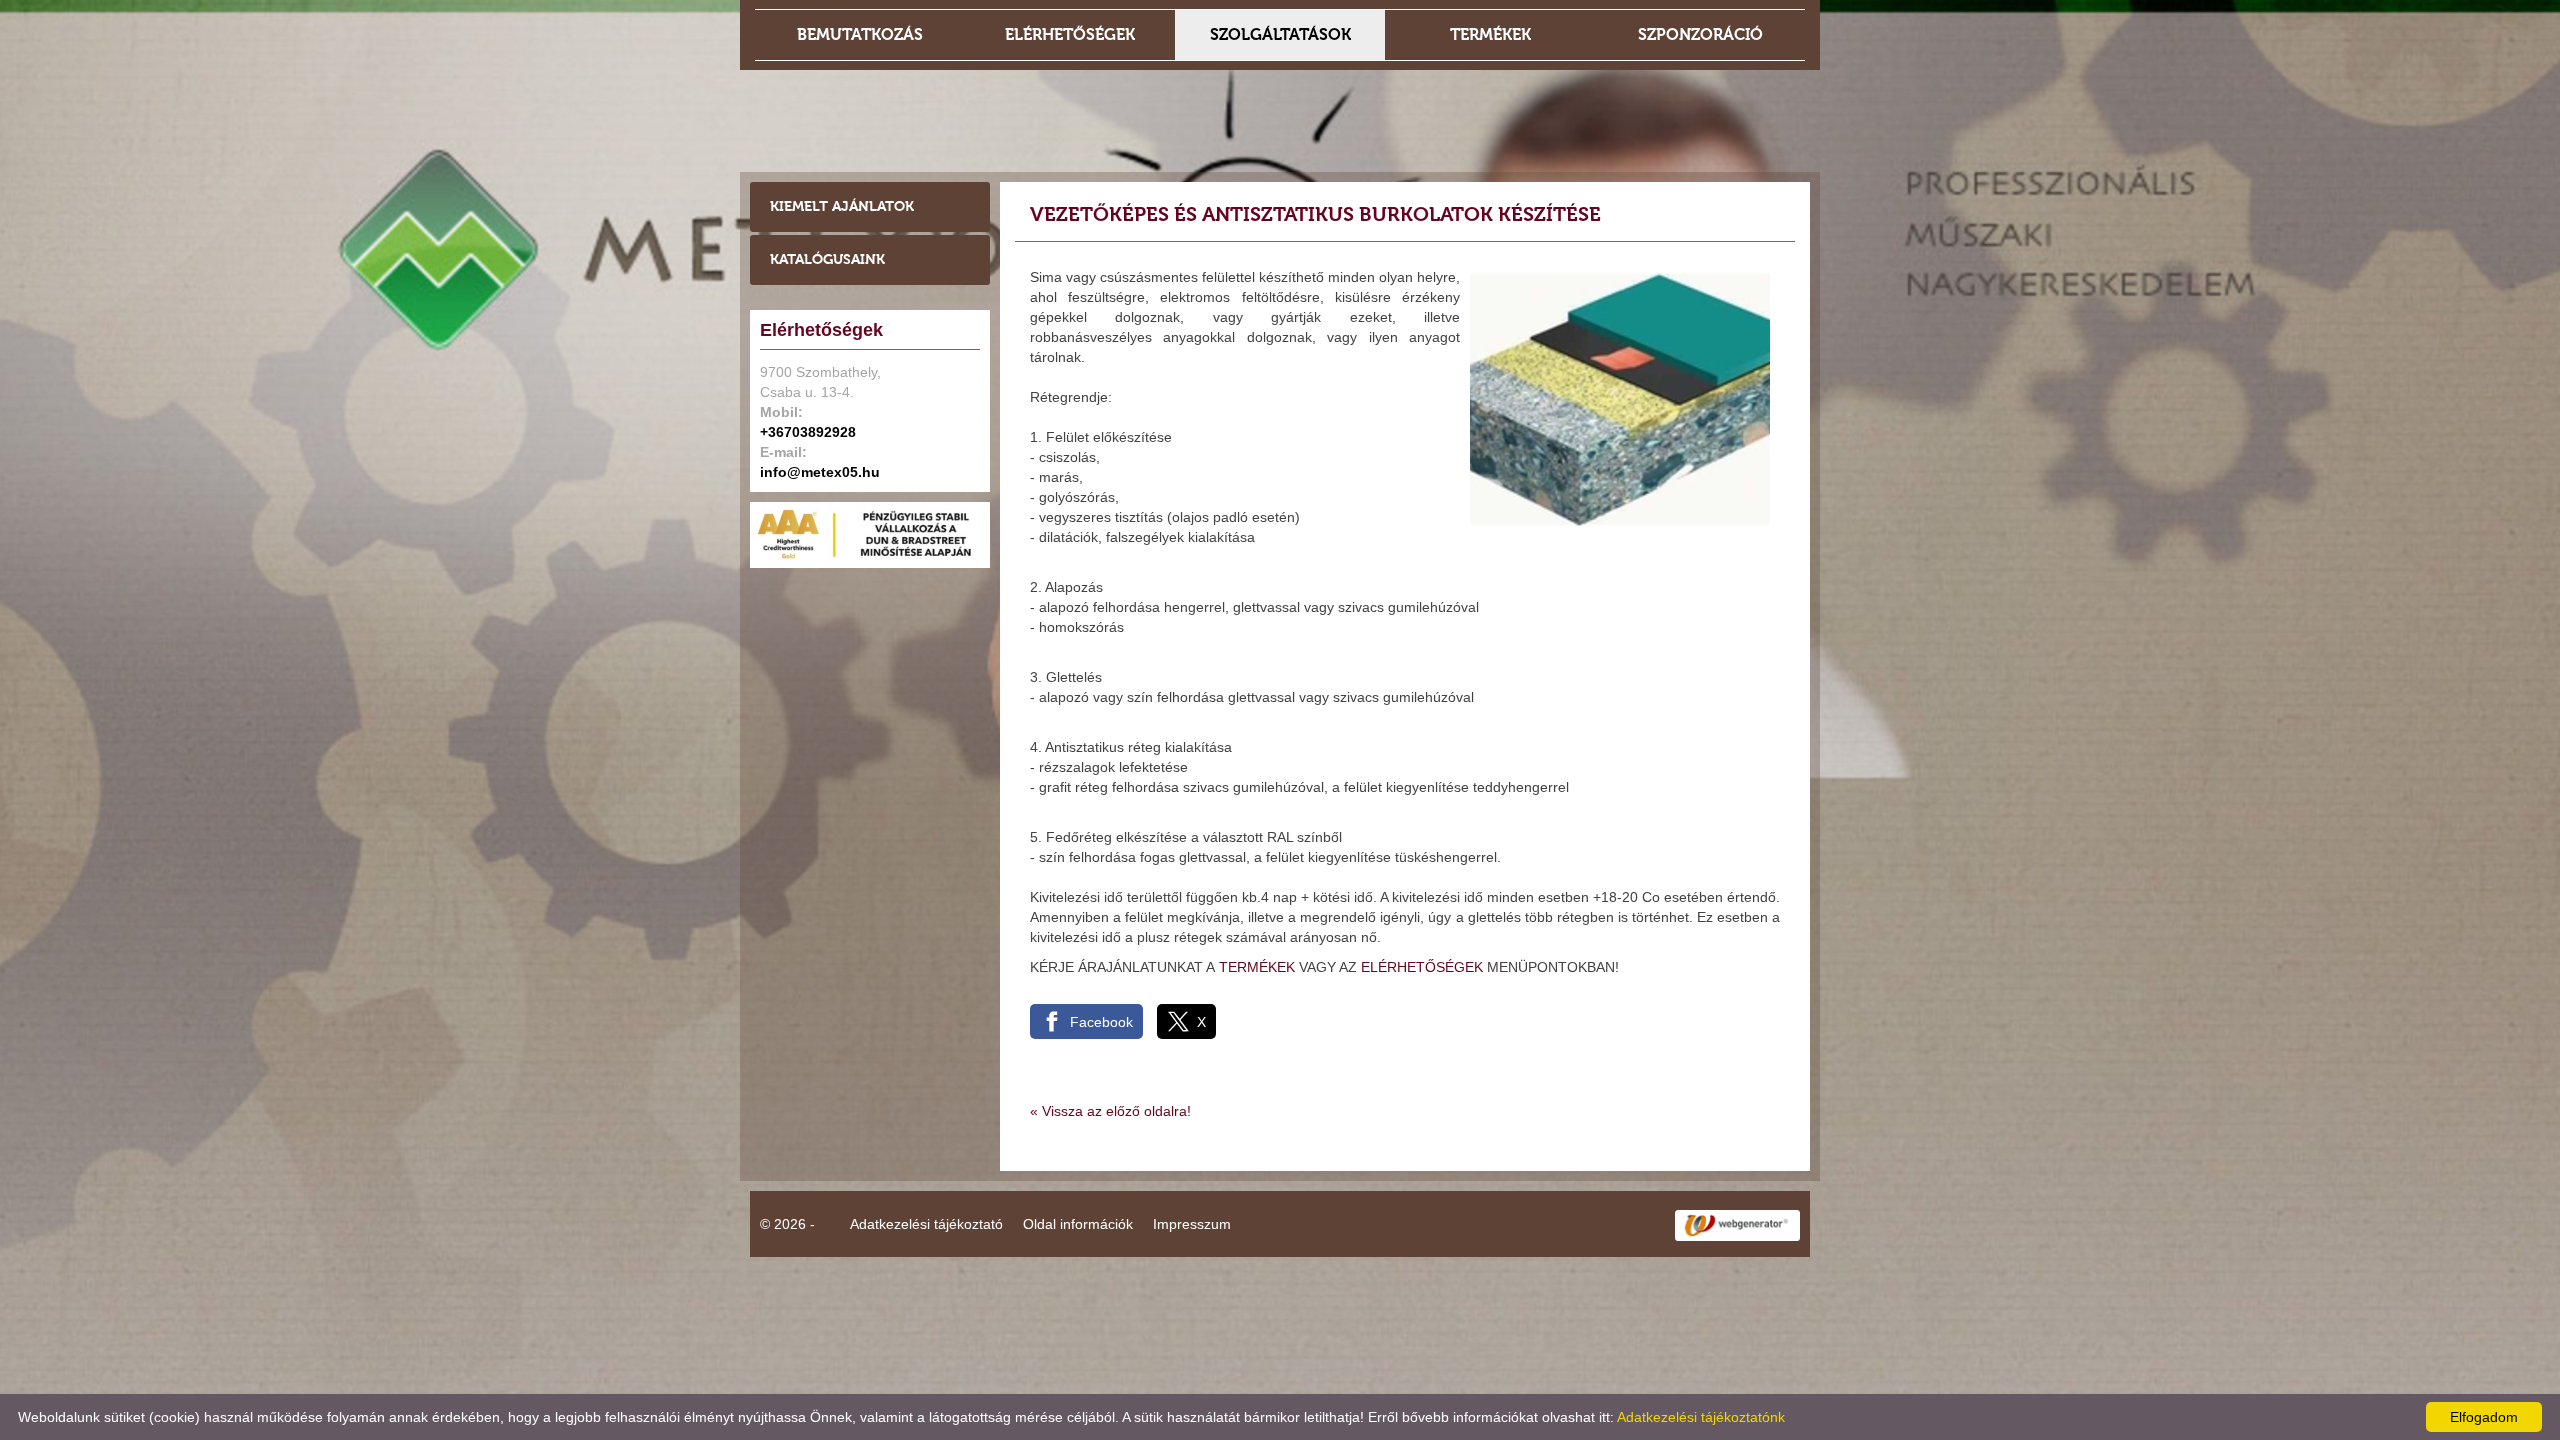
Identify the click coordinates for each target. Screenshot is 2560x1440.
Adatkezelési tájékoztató (926, 1224)
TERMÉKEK (1257, 967)
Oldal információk (1078, 1224)
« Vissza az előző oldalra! (1110, 1111)
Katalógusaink (827, 259)
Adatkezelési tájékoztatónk (1701, 1417)
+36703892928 (808, 432)
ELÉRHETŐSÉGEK (1422, 967)
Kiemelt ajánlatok (842, 206)
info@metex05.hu (820, 472)
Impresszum (1192, 1224)
